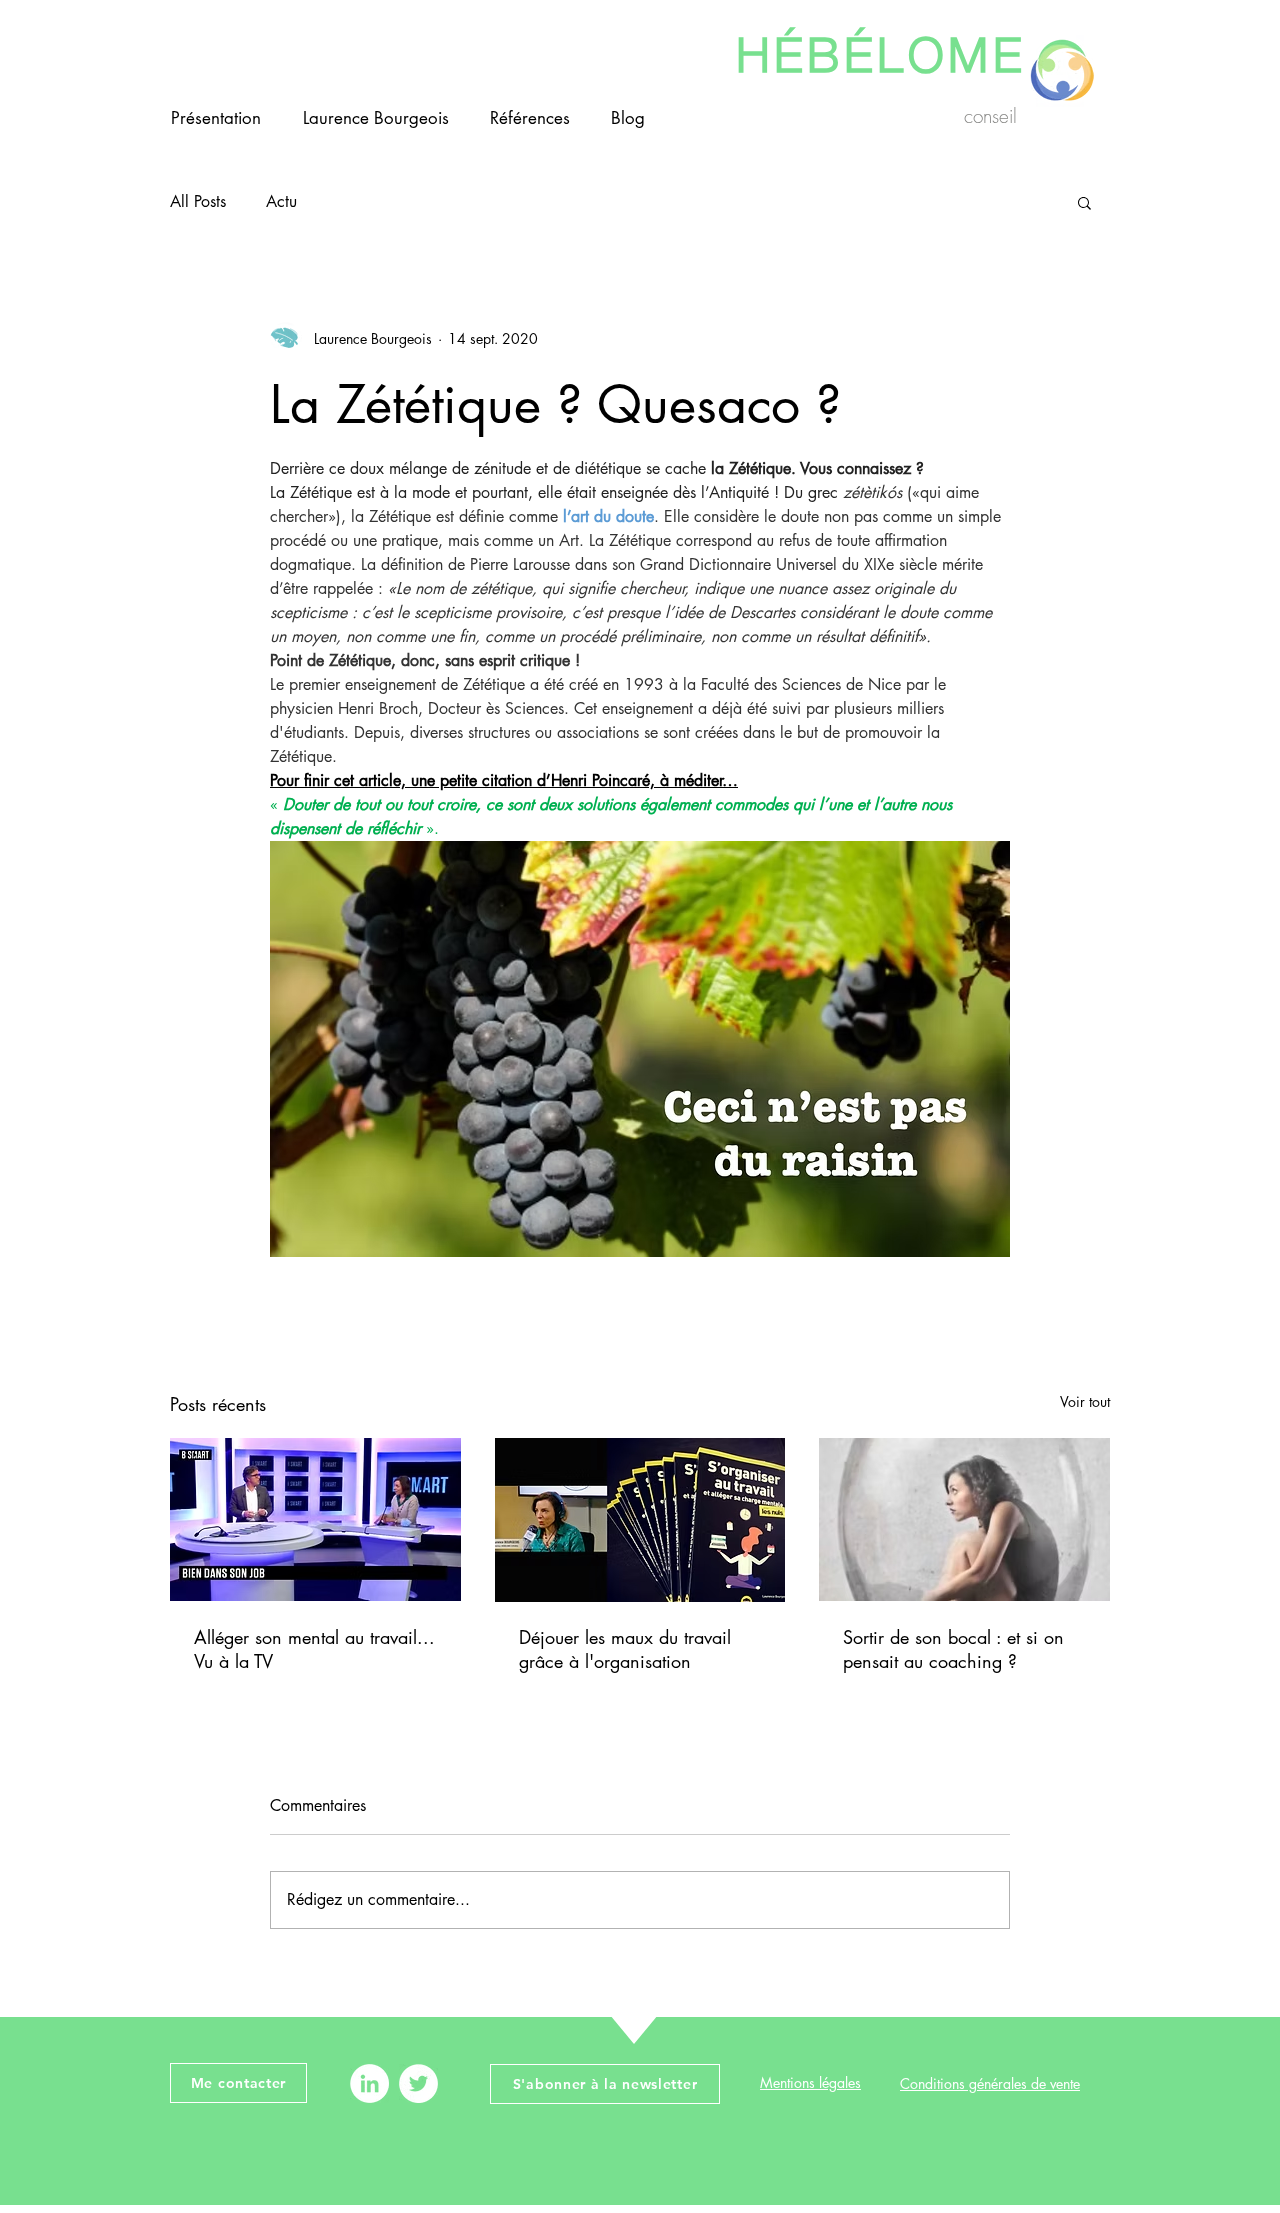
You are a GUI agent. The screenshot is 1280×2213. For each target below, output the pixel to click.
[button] (1084, 202)
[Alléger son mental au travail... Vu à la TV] (315, 1519)
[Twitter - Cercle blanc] (418, 2083)
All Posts (198, 201)
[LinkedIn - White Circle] (369, 2083)
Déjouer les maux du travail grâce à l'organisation (625, 1649)
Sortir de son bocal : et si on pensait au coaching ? (953, 1649)
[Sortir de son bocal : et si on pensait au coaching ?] (964, 1519)
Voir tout (1085, 1401)
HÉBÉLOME (881, 49)
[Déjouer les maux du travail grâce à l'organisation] (640, 1520)
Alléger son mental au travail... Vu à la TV (314, 1649)
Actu (281, 201)
